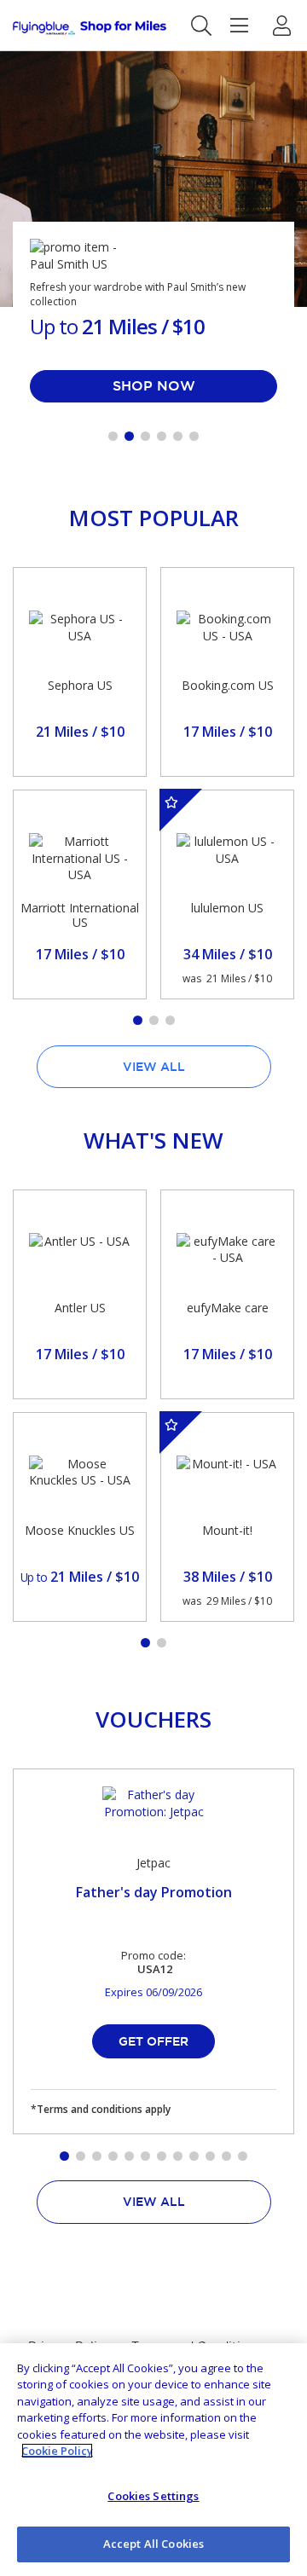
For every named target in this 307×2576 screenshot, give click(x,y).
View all (154, 1067)
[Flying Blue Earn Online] (90, 28)
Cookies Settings (153, 2496)
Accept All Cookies (153, 2544)
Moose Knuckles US (80, 1530)
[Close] (280, 2370)
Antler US (80, 1308)
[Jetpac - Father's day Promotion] (153, 1812)
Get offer (153, 2041)
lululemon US (227, 908)
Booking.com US (228, 685)
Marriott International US (80, 915)
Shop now (154, 385)
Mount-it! (227, 1530)
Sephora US (80, 685)
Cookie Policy (57, 2451)
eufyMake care (228, 1308)
